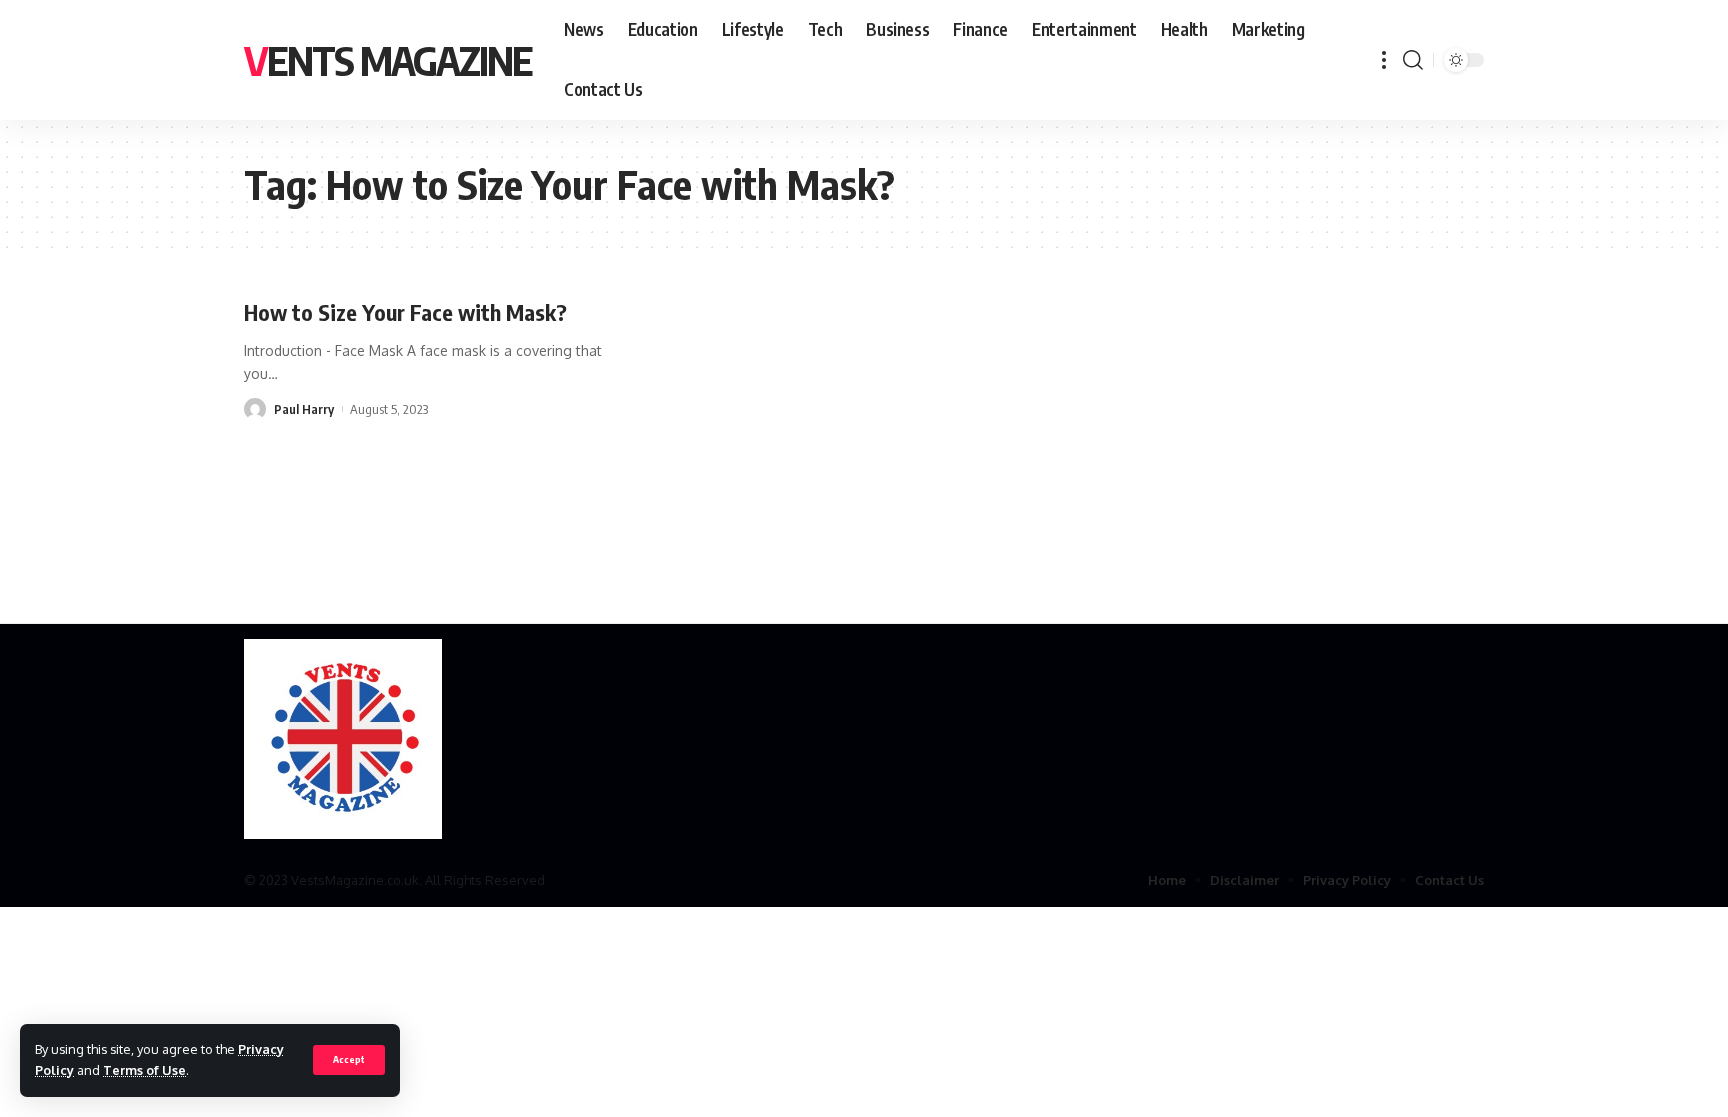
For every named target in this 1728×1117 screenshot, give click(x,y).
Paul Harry (304, 409)
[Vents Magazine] (343, 739)
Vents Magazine (388, 60)
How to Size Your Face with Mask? (405, 312)
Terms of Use (144, 1070)
